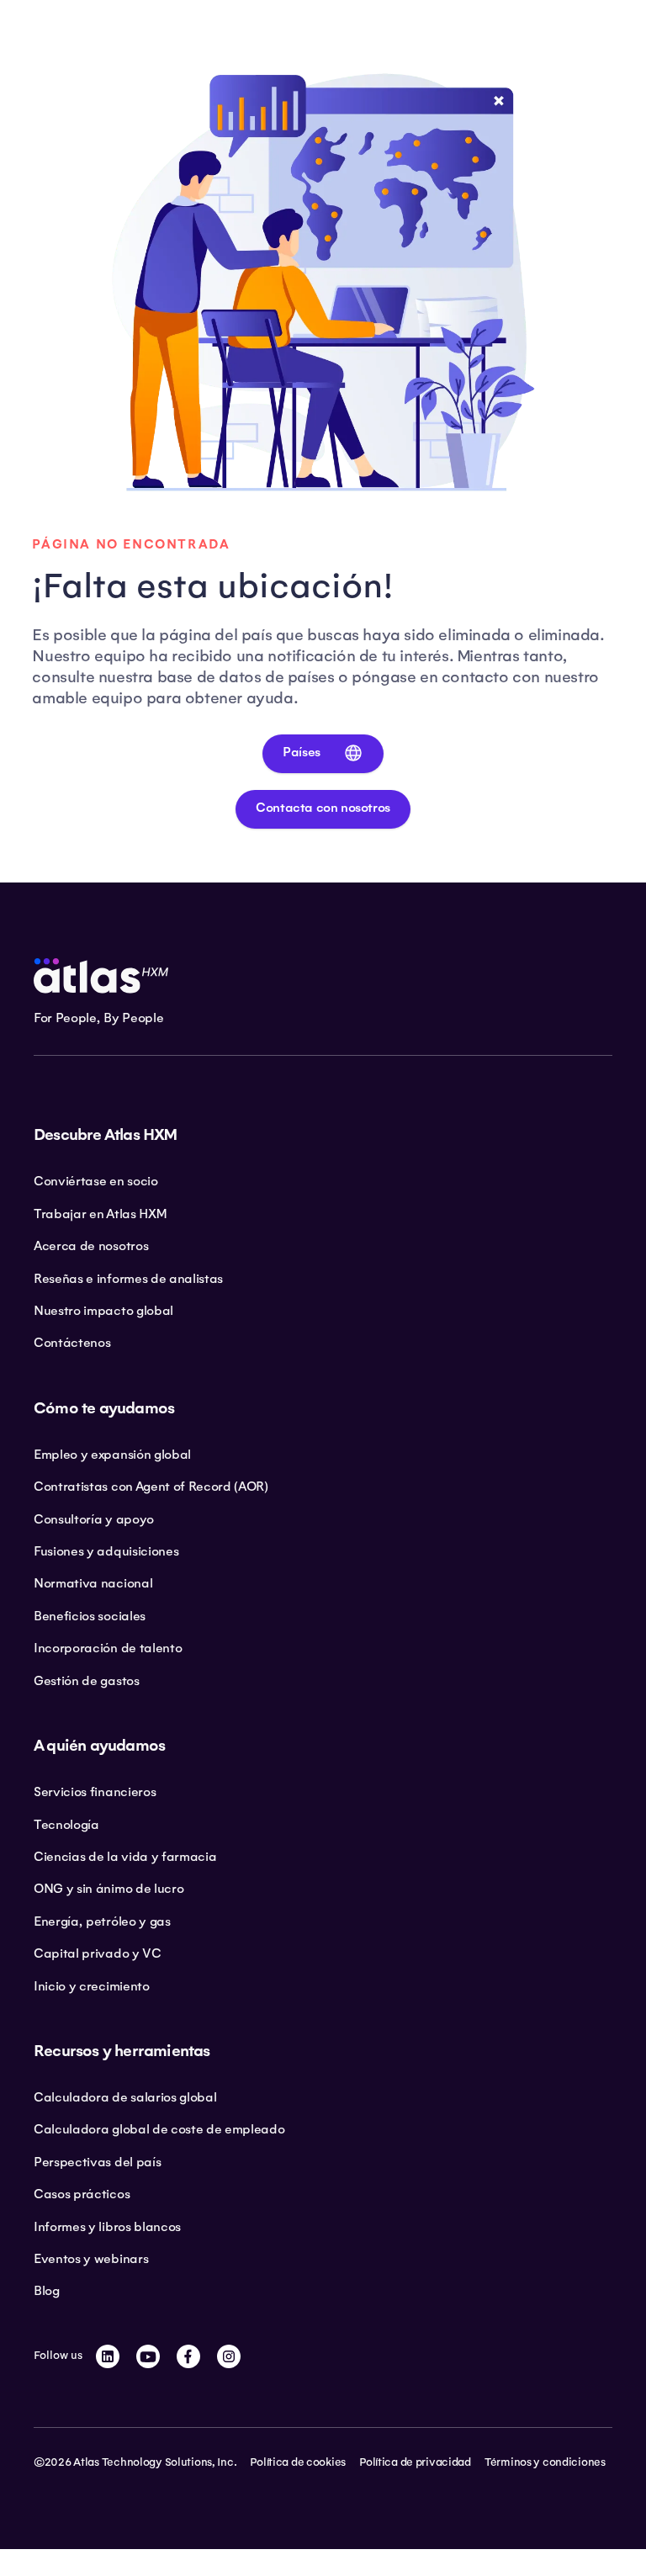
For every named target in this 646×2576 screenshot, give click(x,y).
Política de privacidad (415, 2462)
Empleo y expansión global (112, 1455)
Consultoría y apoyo (94, 1519)
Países (302, 753)
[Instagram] (229, 2356)
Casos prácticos (82, 2194)
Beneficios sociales (90, 1616)
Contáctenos (72, 1343)
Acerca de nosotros (91, 1246)
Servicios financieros (95, 1792)
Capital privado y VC (98, 1953)
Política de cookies (298, 2462)
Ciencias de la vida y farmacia (125, 1857)
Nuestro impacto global (103, 1311)
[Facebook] (188, 2356)
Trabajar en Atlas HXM (100, 1214)
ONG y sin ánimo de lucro (109, 1889)
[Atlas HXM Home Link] (101, 976)
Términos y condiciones (545, 2462)
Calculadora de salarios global (125, 2097)
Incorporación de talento (108, 1648)
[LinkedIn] (108, 2356)
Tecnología (66, 1825)
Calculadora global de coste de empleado (159, 2129)
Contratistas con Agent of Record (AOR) (151, 1487)
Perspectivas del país (97, 2162)
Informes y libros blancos (107, 2227)
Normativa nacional (93, 1583)
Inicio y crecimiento (92, 1986)
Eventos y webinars (91, 2259)
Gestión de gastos (87, 1681)
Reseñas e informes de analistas (128, 1279)
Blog (47, 2291)
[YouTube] (148, 2356)
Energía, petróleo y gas (102, 1921)
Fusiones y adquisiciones (106, 1551)
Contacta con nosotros (323, 808)
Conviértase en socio (96, 1181)
